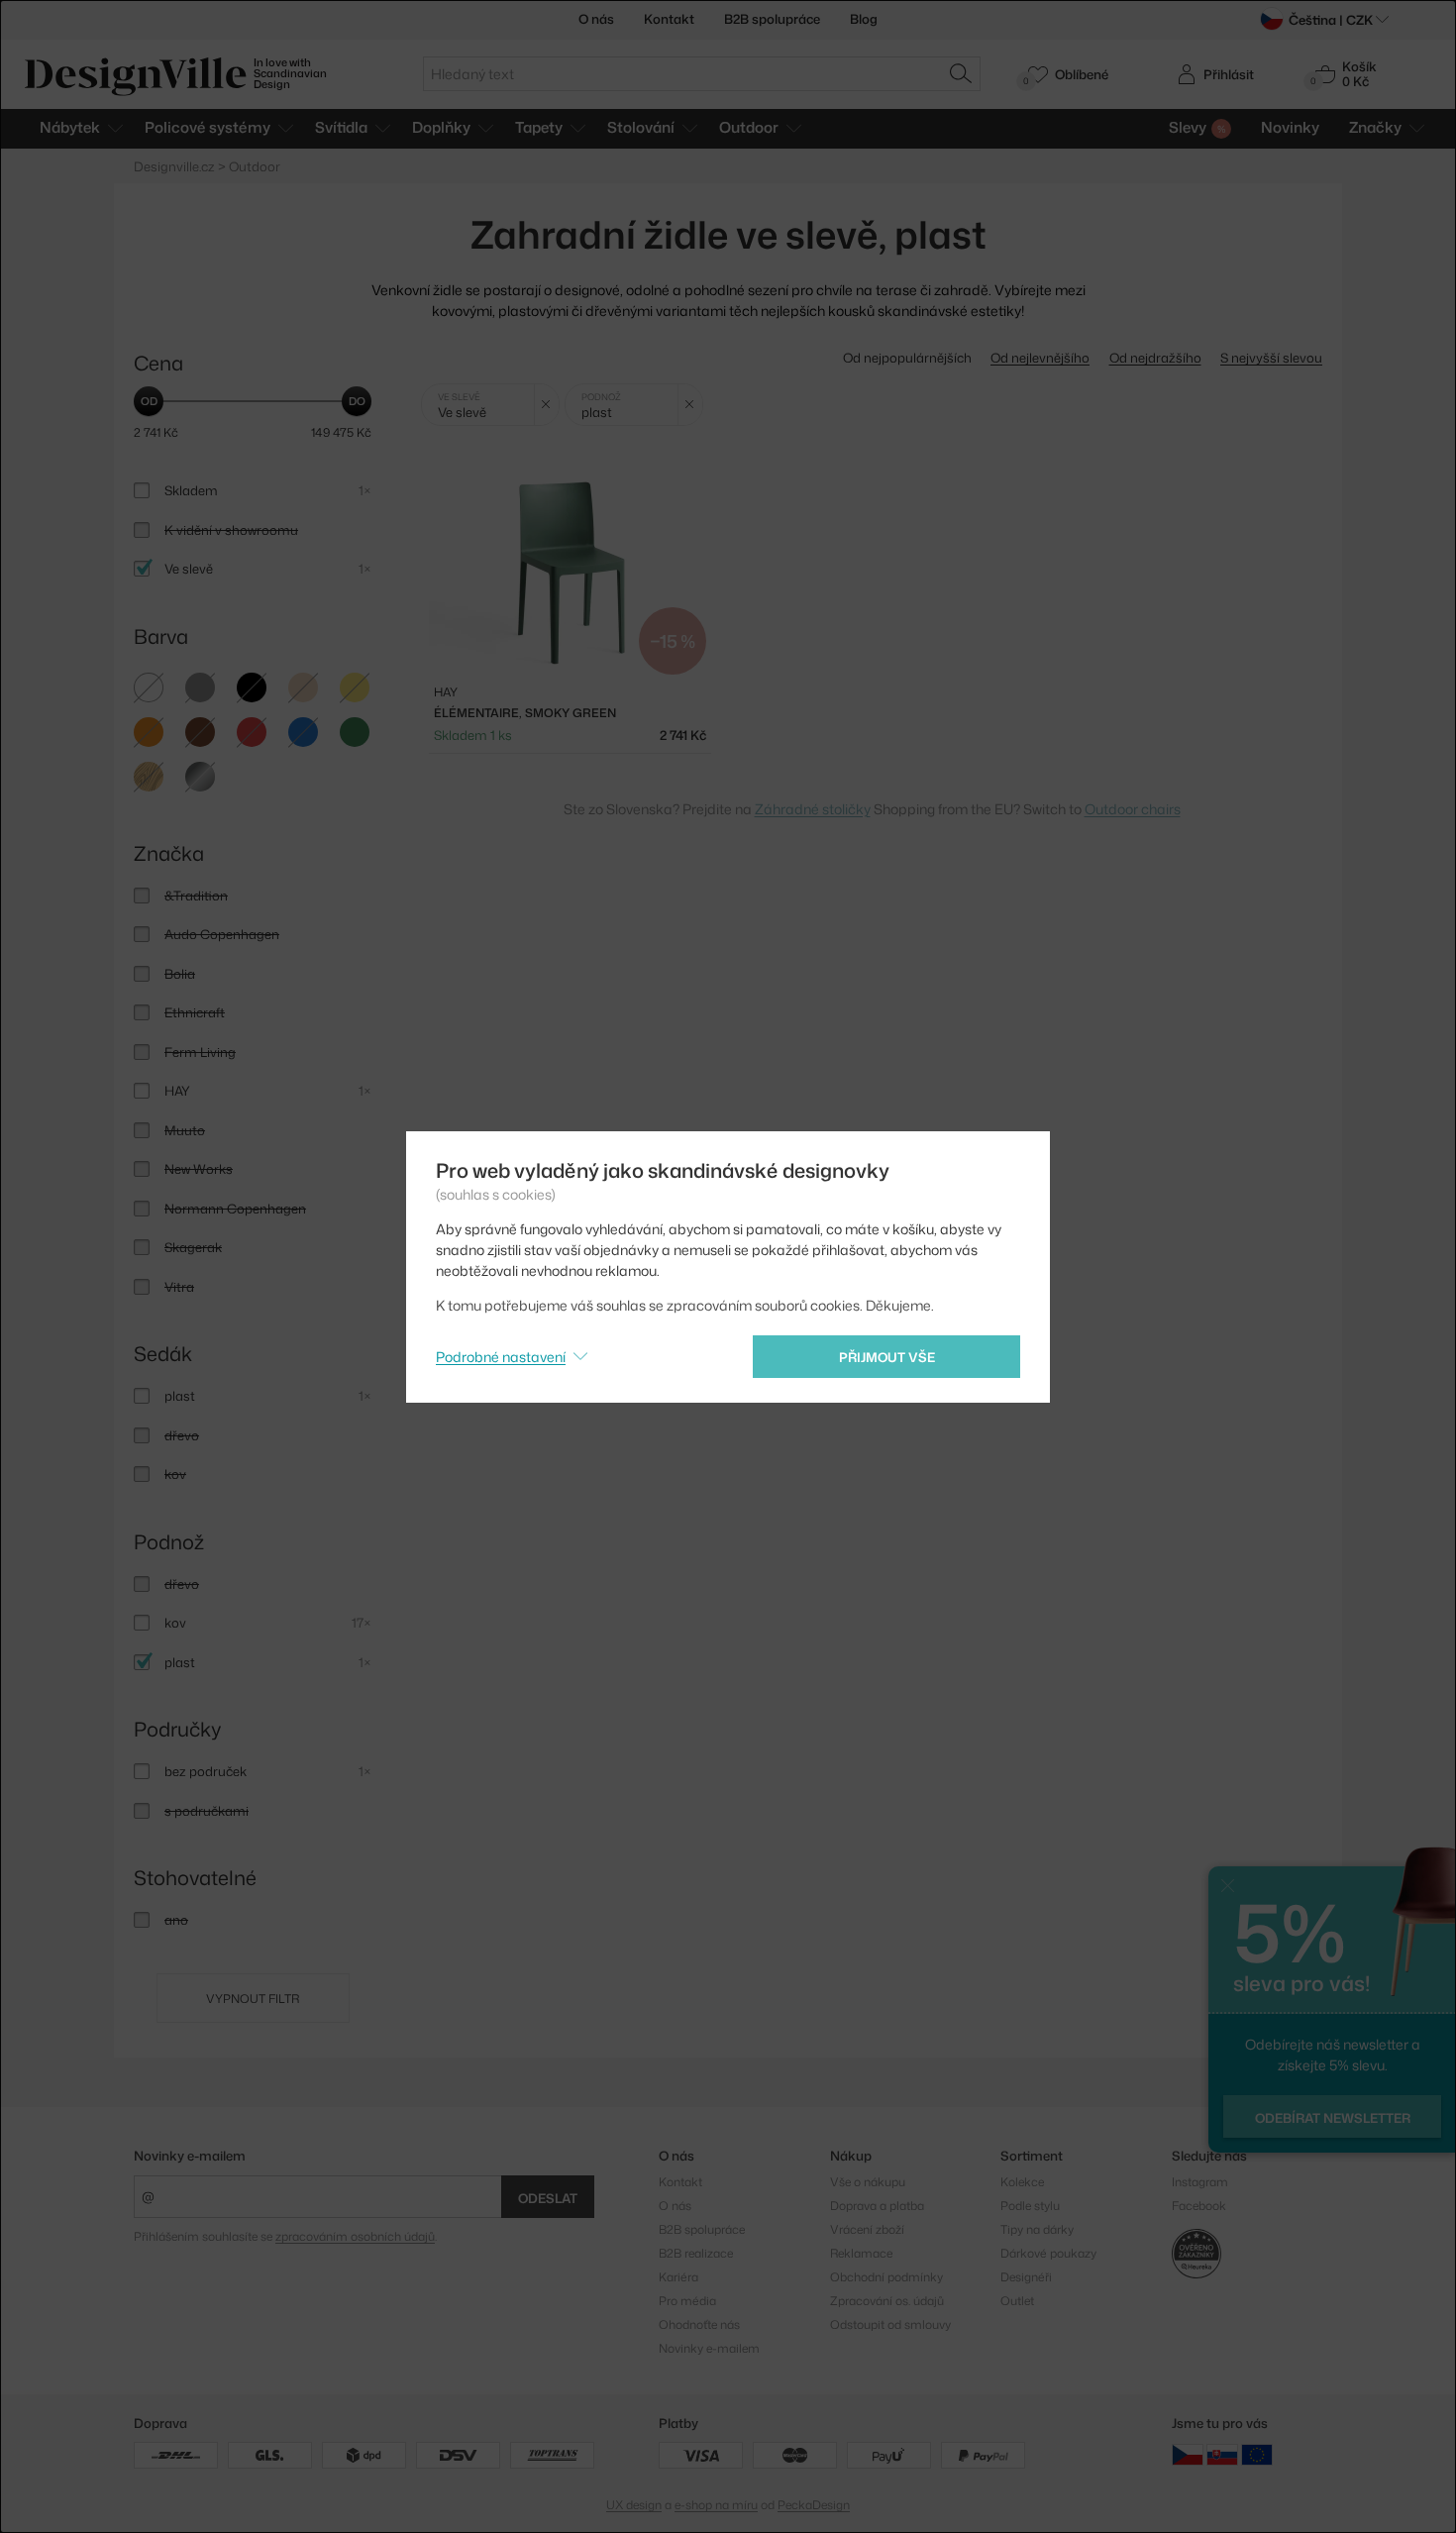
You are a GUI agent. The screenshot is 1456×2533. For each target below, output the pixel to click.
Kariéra (678, 2277)
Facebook (1199, 2206)
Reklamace (861, 2253)
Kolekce (1022, 2182)
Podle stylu (1030, 2206)
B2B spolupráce (772, 19)
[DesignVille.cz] (1188, 2453)
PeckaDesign (814, 2505)
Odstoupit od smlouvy (890, 2324)
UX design (634, 2505)
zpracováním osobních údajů (355, 2236)
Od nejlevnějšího (1040, 358)
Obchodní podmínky (886, 2277)
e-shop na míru (716, 2505)
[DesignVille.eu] (1257, 2453)
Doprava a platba (877, 2206)
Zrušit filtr (546, 405)
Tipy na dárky (1037, 2229)
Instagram (1200, 2182)
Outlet (1017, 2301)
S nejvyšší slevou (1271, 358)
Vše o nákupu (868, 2182)
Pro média (687, 2301)
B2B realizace (696, 2253)
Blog (864, 19)
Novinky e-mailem (190, 2156)
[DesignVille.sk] (1222, 2453)
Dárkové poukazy (1048, 2253)
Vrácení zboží (867, 2229)
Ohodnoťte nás (699, 2324)
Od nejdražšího (1155, 358)
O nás (596, 19)
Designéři (1026, 2277)
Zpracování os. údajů (887, 2301)
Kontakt (669, 19)
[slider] (149, 401)
